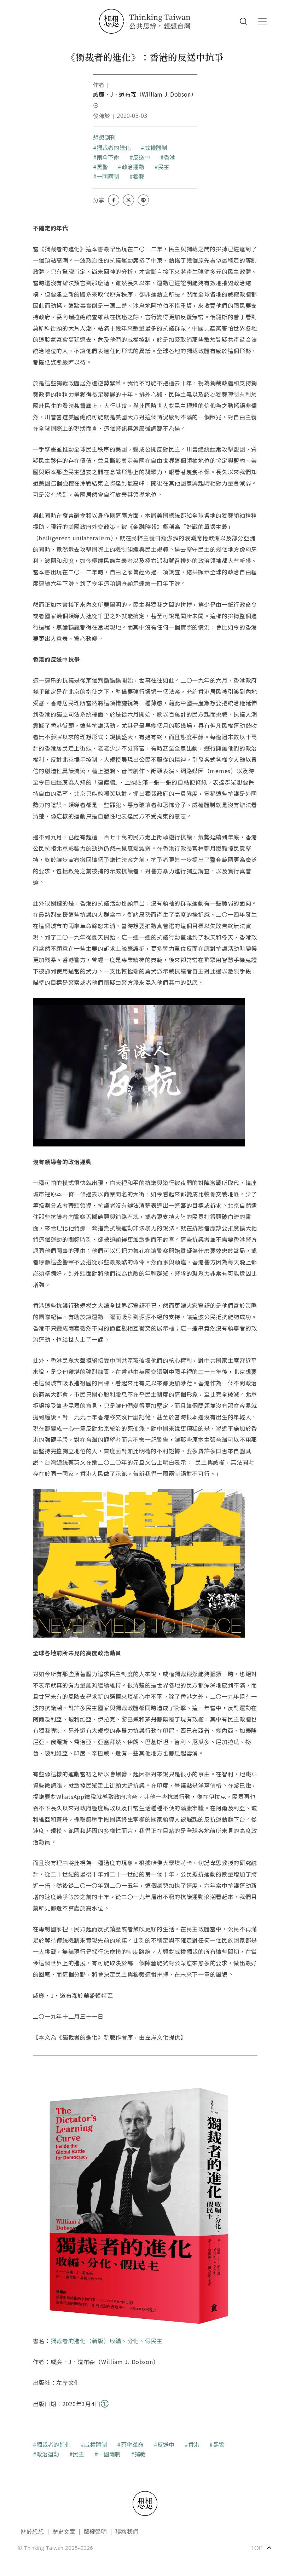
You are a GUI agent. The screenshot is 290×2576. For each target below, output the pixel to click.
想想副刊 (105, 137)
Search (243, 21)
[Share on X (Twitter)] (128, 200)
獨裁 (139, 176)
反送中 (142, 157)
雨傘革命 (108, 157)
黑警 (102, 167)
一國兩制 (108, 176)
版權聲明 (95, 2531)
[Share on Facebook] (114, 200)
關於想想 (32, 2531)
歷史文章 (64, 2531)
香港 (169, 157)
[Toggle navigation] (262, 21)
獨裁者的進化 (114, 148)
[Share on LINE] (143, 200)
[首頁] (145, 21)
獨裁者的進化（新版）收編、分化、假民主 (107, 2341)
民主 (164, 167)
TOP (262, 2548)
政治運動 (133, 167)
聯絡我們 (127, 2531)
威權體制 (156, 148)
